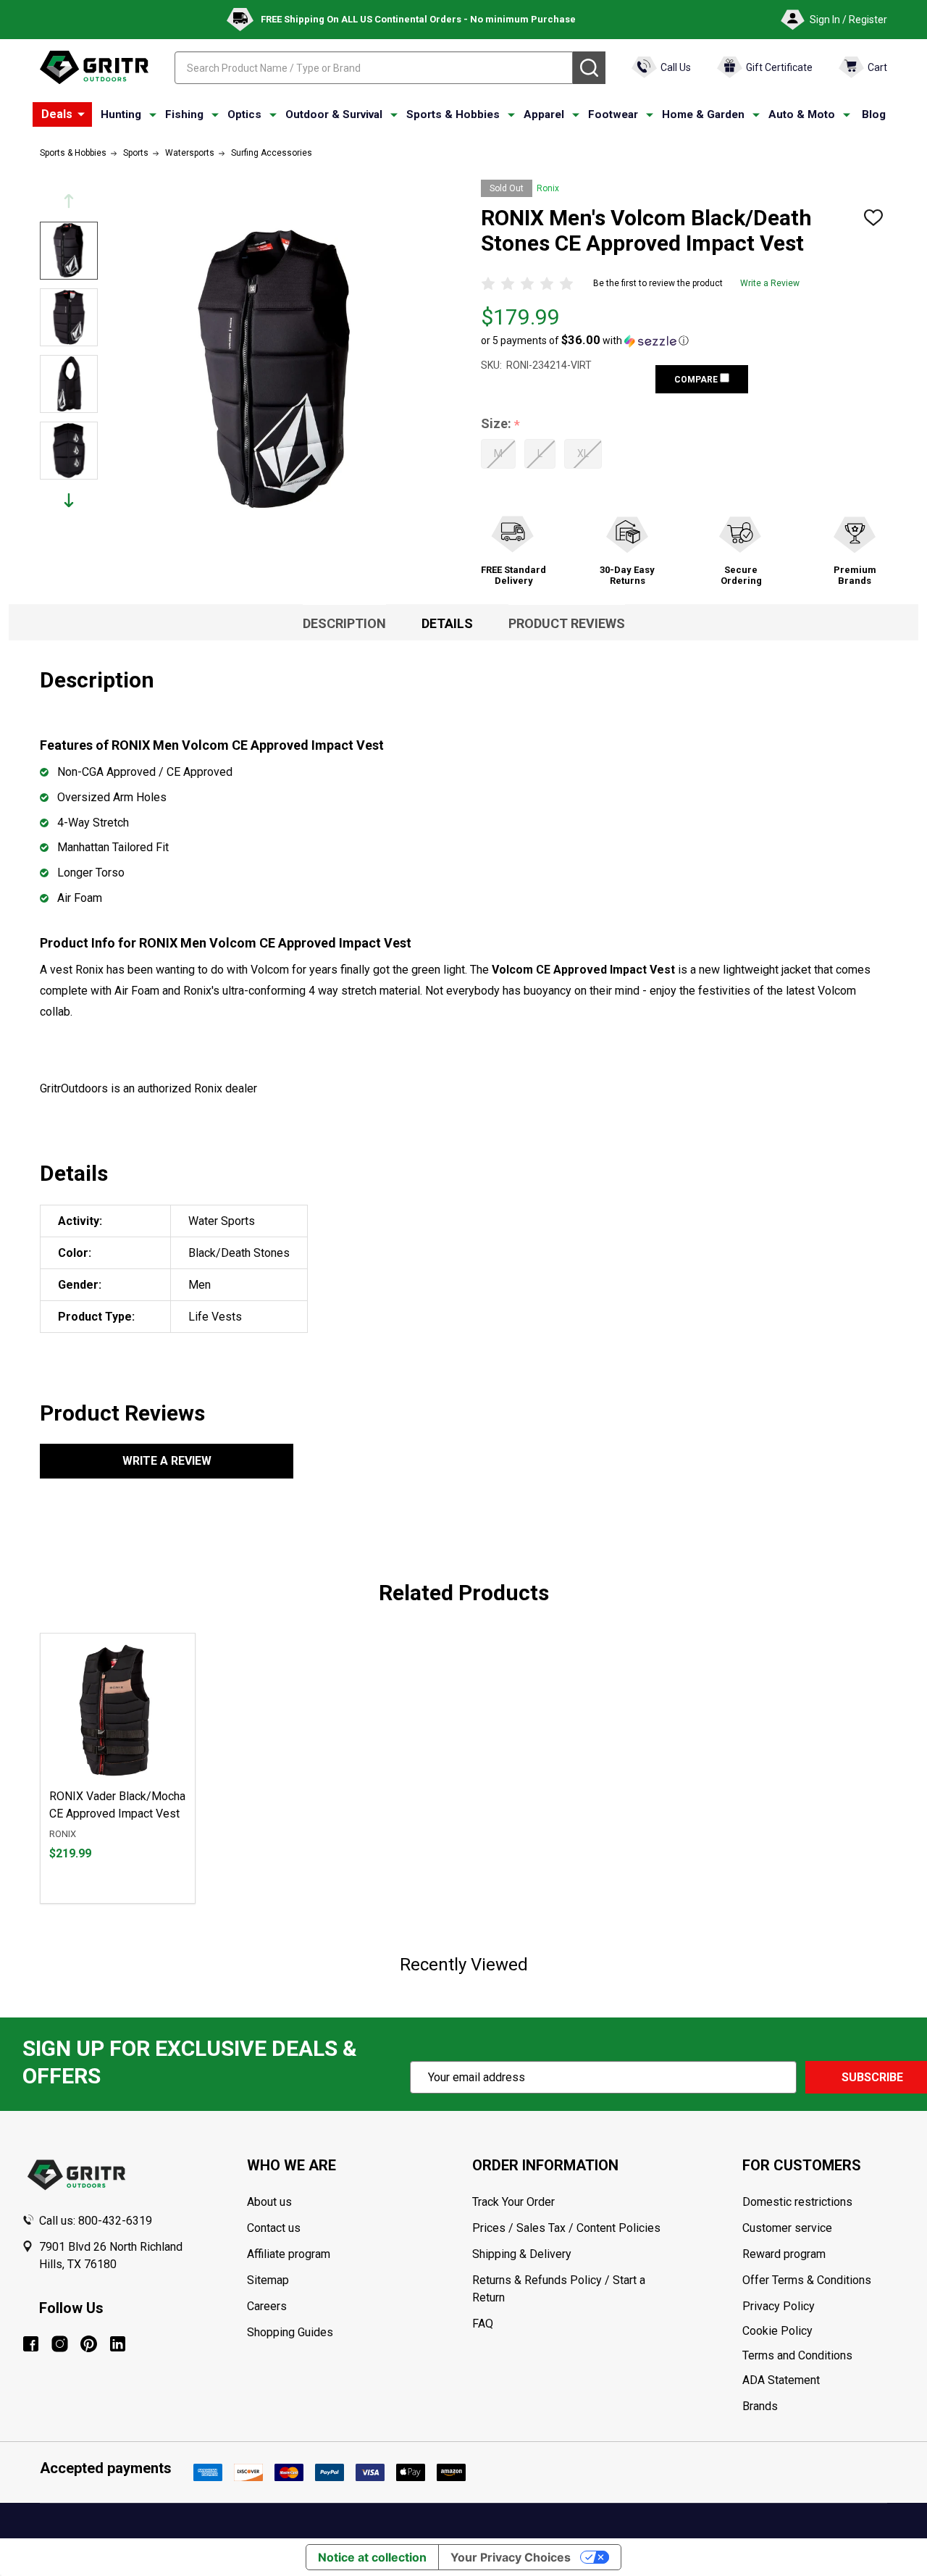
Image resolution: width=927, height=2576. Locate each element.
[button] (585, 340)
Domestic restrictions (797, 2202)
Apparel (544, 114)
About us (269, 2202)
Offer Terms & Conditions (807, 2280)
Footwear (613, 114)
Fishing (184, 114)
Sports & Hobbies (453, 114)
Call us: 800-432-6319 (96, 2221)
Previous (69, 201)
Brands (760, 2406)
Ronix (548, 188)
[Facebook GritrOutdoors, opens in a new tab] (31, 2344)
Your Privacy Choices (511, 2557)
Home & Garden (703, 114)
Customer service (787, 2228)
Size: (501, 424)
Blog (874, 114)
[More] (81, 114)
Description (344, 623)
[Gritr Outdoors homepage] (94, 67)
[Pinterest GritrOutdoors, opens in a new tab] (89, 2344)
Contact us (274, 2228)
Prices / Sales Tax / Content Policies (566, 2228)
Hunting (121, 114)
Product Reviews (567, 623)
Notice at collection (372, 2557)
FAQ (483, 2324)
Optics (244, 114)
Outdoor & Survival (334, 114)
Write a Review (770, 283)
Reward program (784, 2254)
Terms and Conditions (824, 2356)
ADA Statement (781, 2380)
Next (69, 500)
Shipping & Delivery (522, 2254)
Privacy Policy (824, 2307)
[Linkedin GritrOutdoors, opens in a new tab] (118, 2344)
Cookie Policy (824, 2331)
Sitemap (268, 2280)
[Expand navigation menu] (153, 115)
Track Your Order (513, 2202)
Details (447, 623)
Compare (697, 380)
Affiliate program (289, 2254)
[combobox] (374, 68)
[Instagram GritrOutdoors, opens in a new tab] (60, 2344)
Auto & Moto (802, 114)
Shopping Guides (290, 2332)
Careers (267, 2306)
